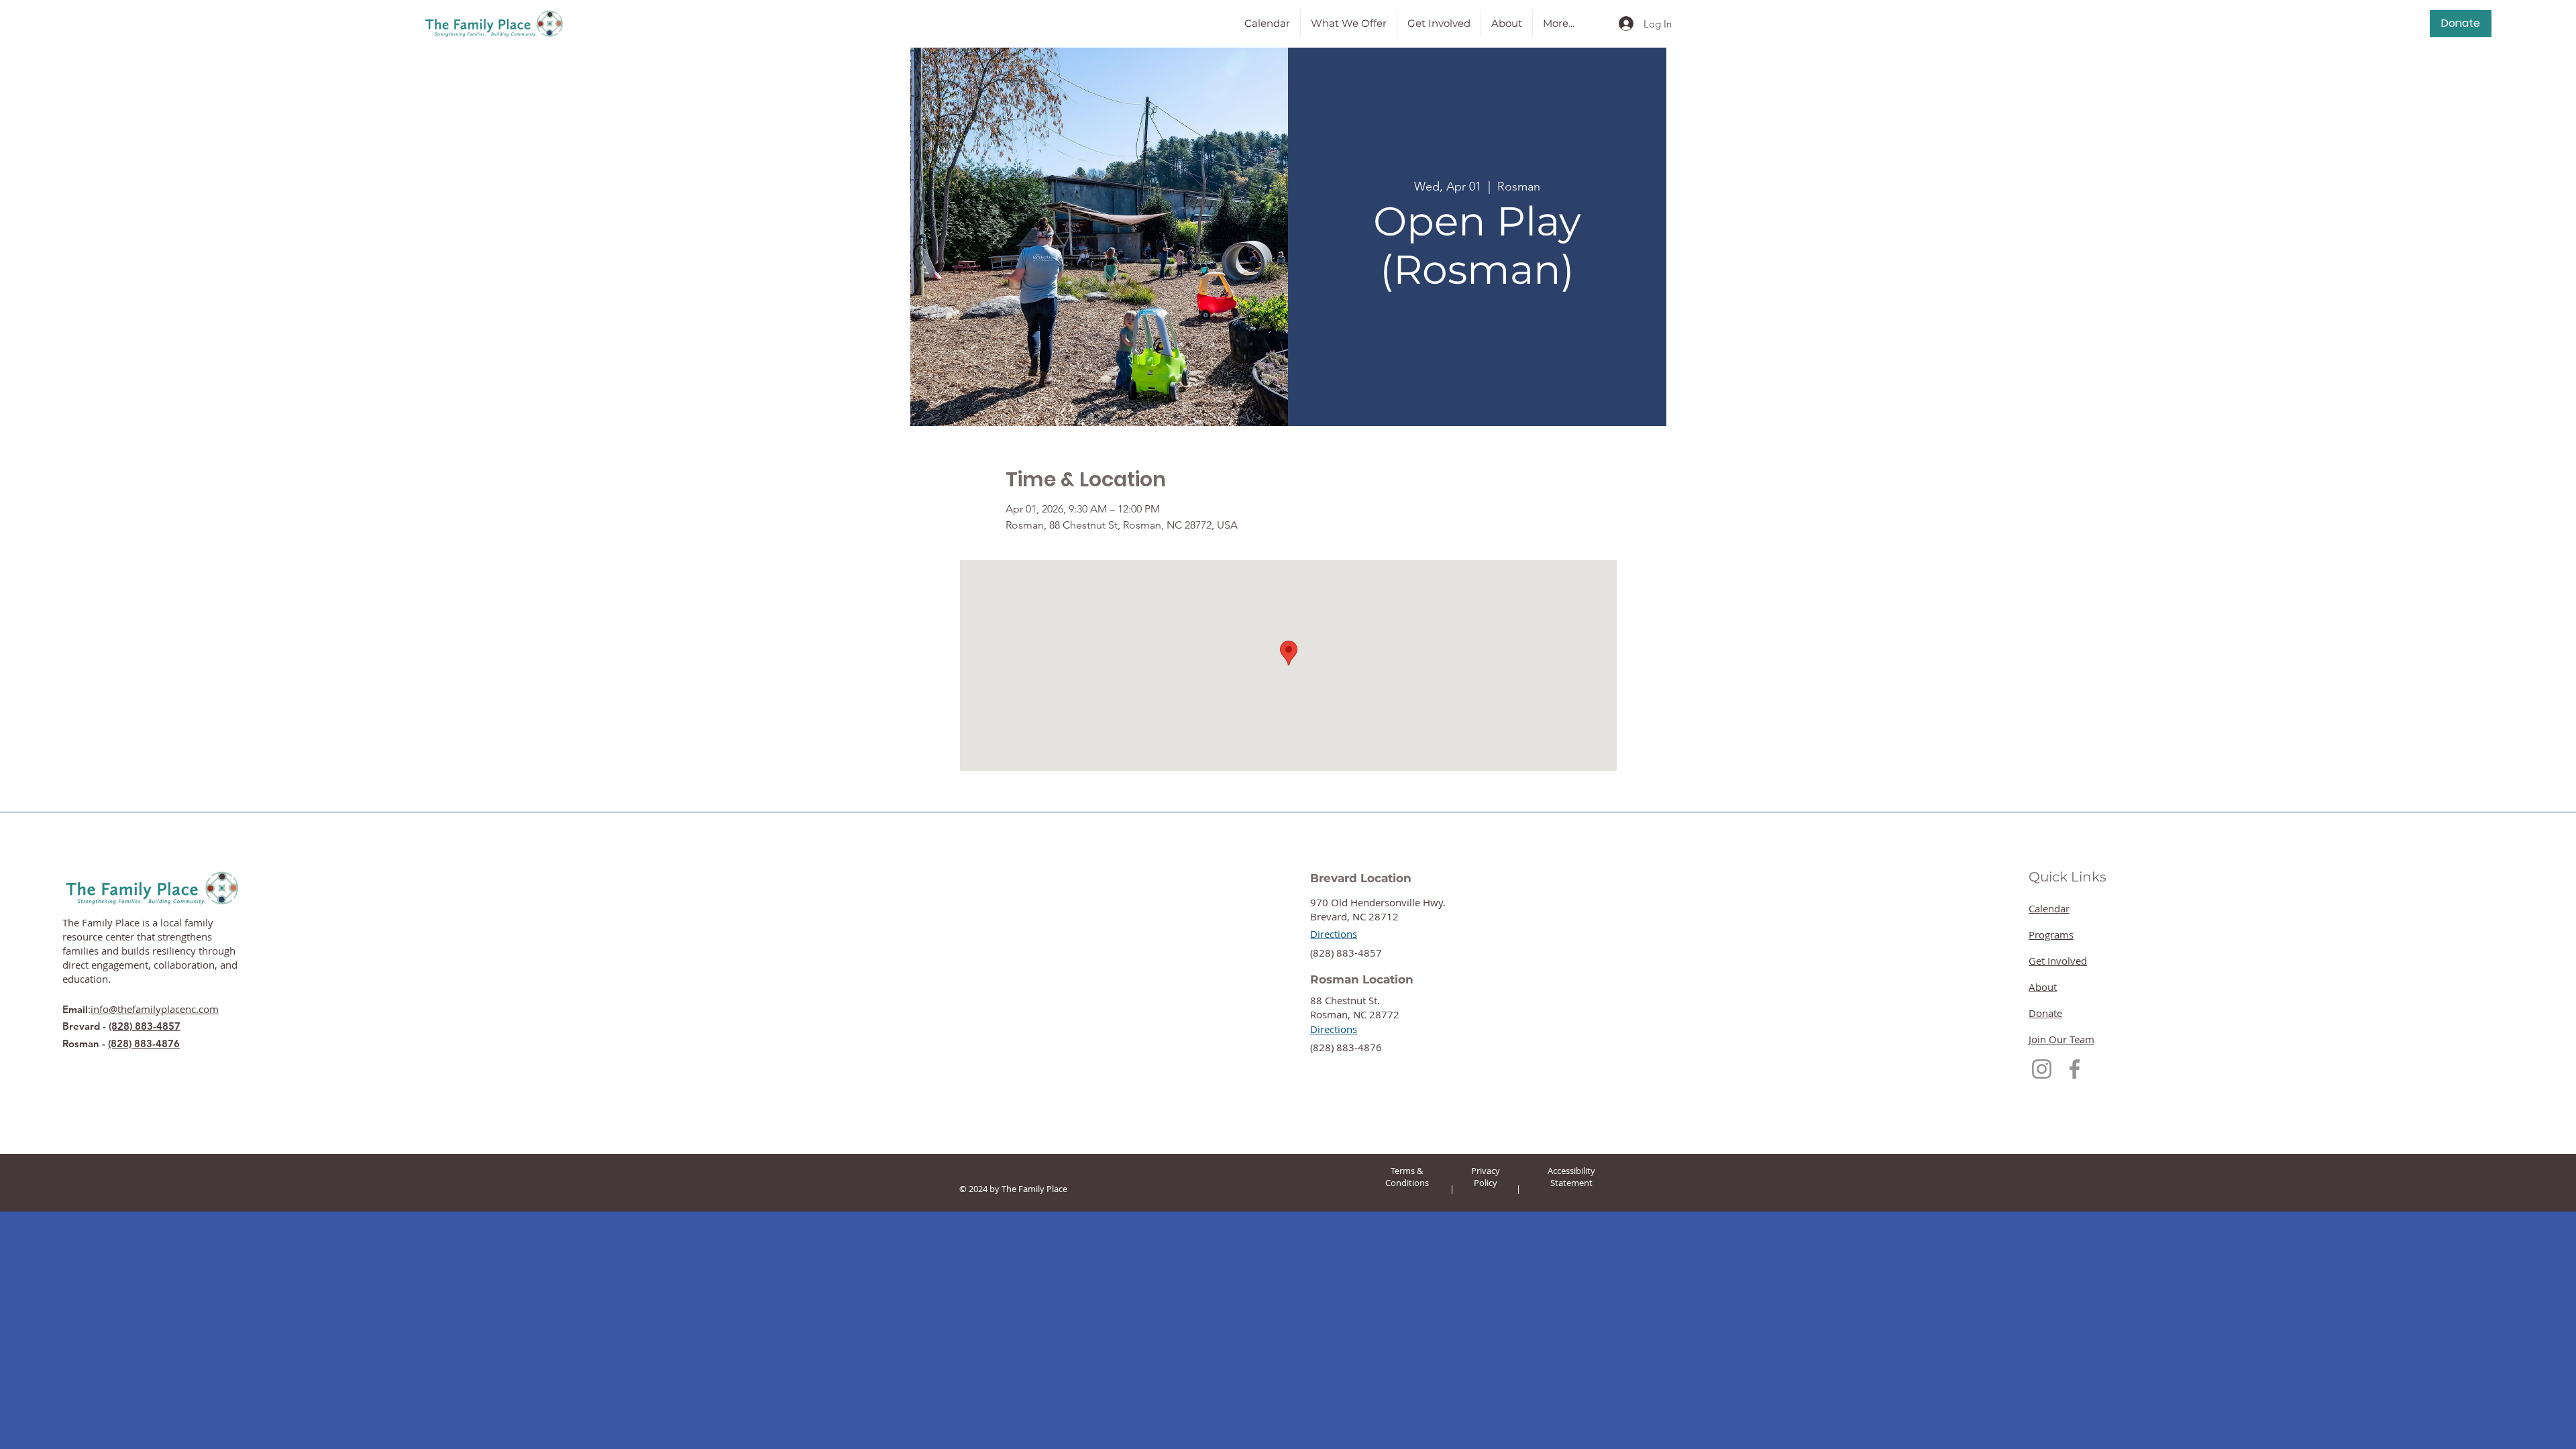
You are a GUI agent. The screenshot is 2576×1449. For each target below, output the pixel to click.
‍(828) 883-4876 (1346, 1047)
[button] (1349, 23)
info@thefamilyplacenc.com (155, 1009)
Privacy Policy (1486, 1177)
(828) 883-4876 (144, 1043)
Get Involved (2058, 961)
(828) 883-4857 (145, 1026)
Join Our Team (2061, 1039)
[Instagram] (2042, 1069)
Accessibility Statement (1571, 1177)
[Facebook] (2075, 1069)
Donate (2045, 1013)
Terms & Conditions (1407, 1177)
